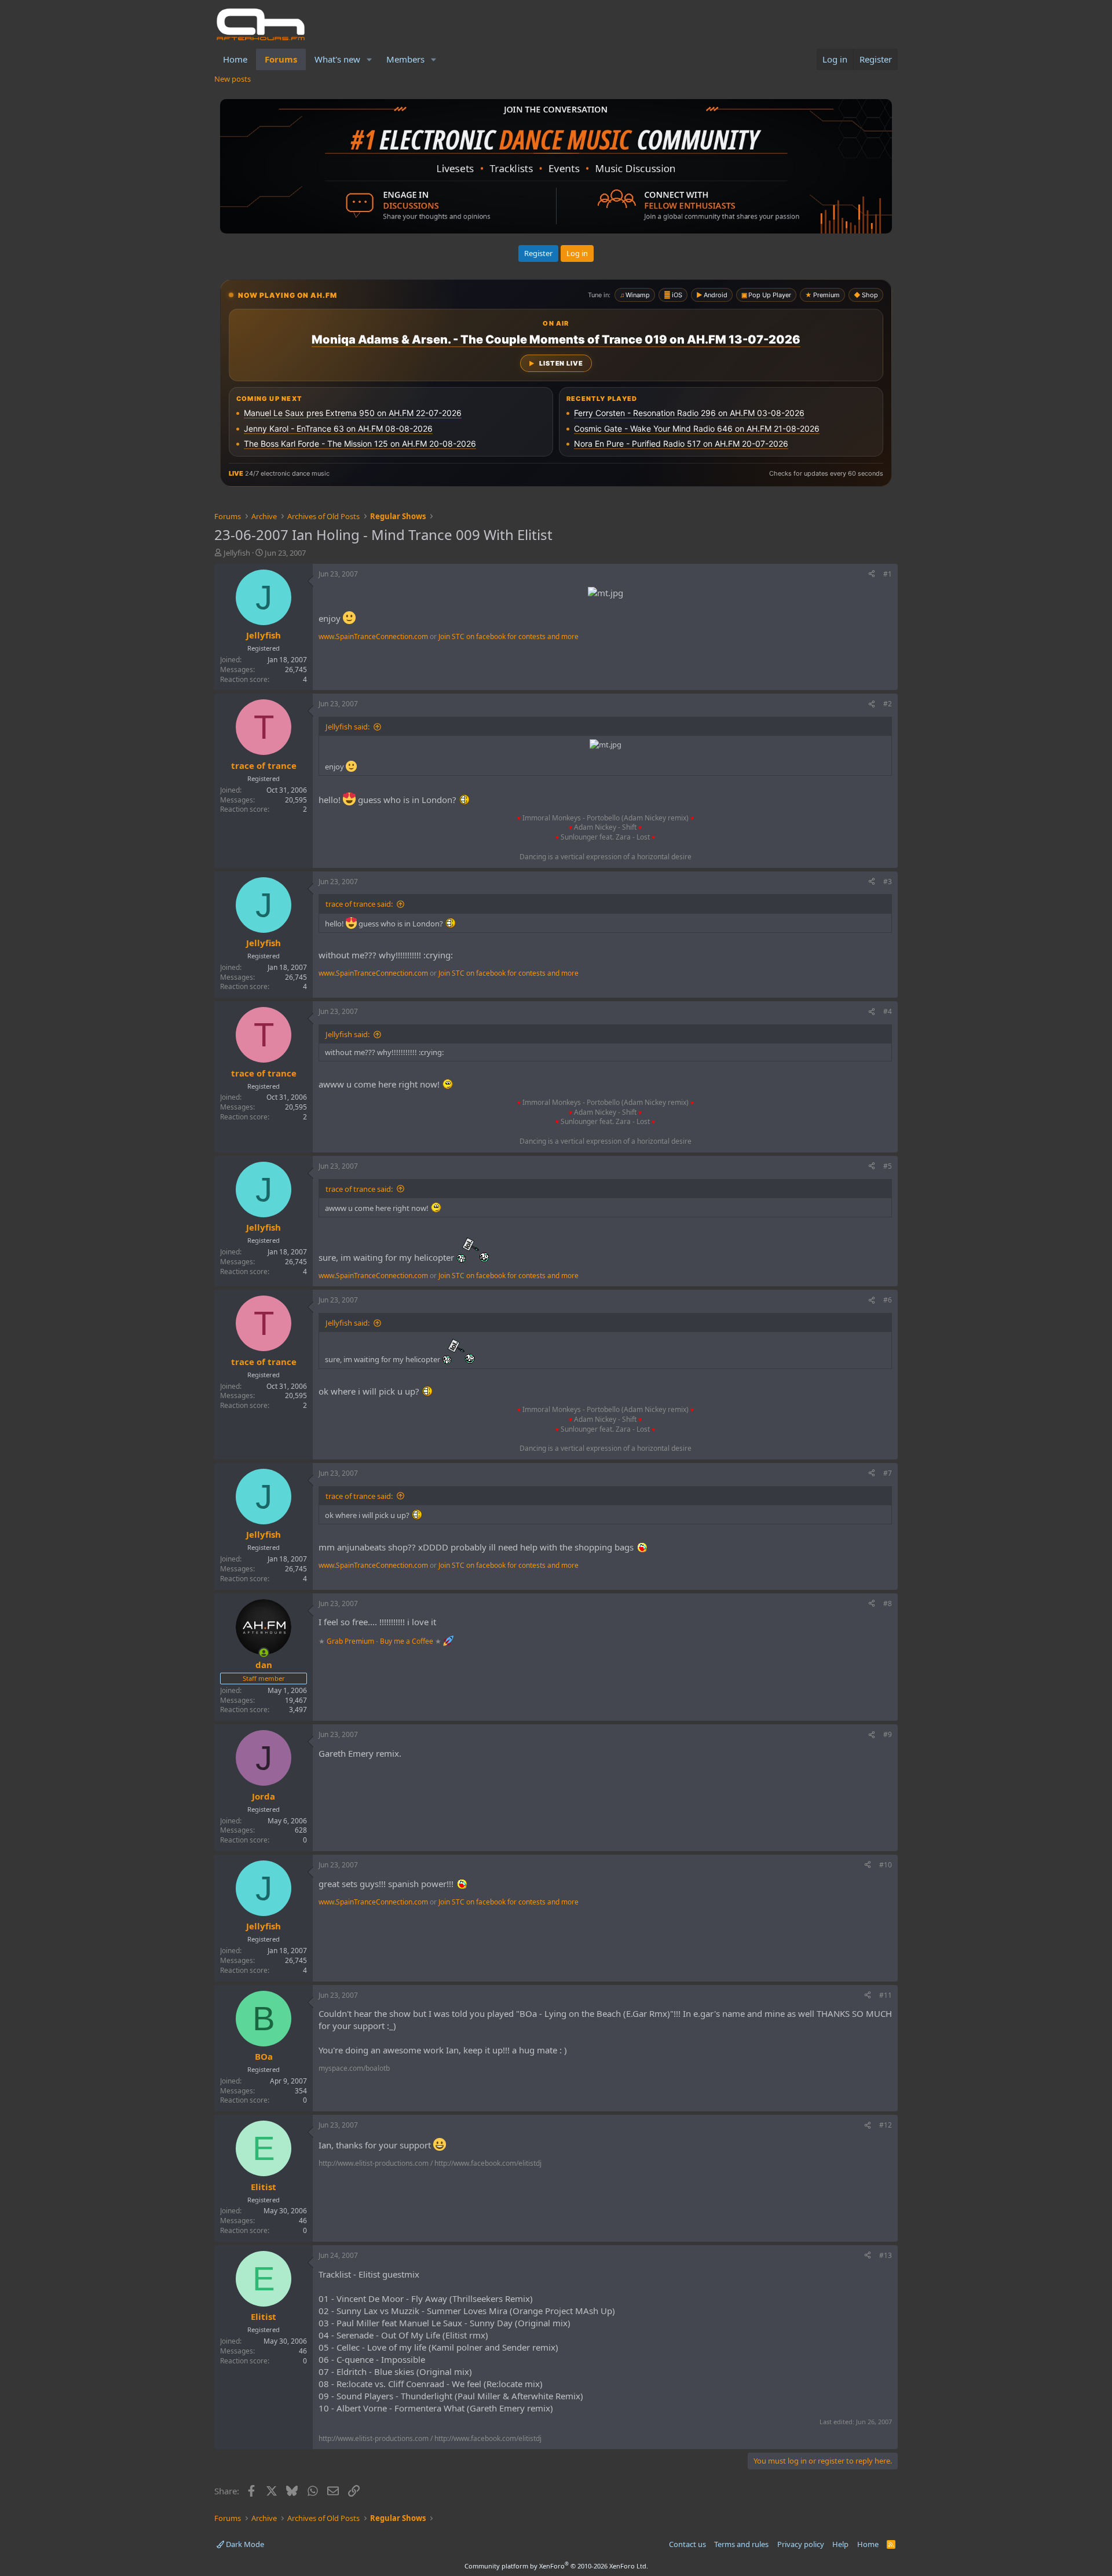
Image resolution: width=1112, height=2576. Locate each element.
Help (840, 2544)
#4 (888, 1011)
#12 (886, 2125)
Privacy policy (801, 2544)
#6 (888, 1300)
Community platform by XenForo (556, 2566)
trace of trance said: (359, 904)
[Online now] (264, 1653)
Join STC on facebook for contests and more (509, 636)
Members (405, 59)
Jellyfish (237, 553)
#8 (888, 1603)
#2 (888, 704)
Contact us (687, 2544)
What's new (337, 59)
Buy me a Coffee (407, 1641)
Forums (281, 59)
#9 (888, 1734)
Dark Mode (244, 2544)
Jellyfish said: (348, 727)
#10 (886, 1865)
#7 (888, 1473)
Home (235, 59)
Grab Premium (351, 1641)
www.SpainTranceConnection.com (373, 636)
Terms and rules (741, 2544)
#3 (888, 882)
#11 (886, 1995)
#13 (886, 2255)
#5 (888, 1166)
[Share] (872, 574)
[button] (370, 59)
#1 (888, 574)
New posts (233, 79)
